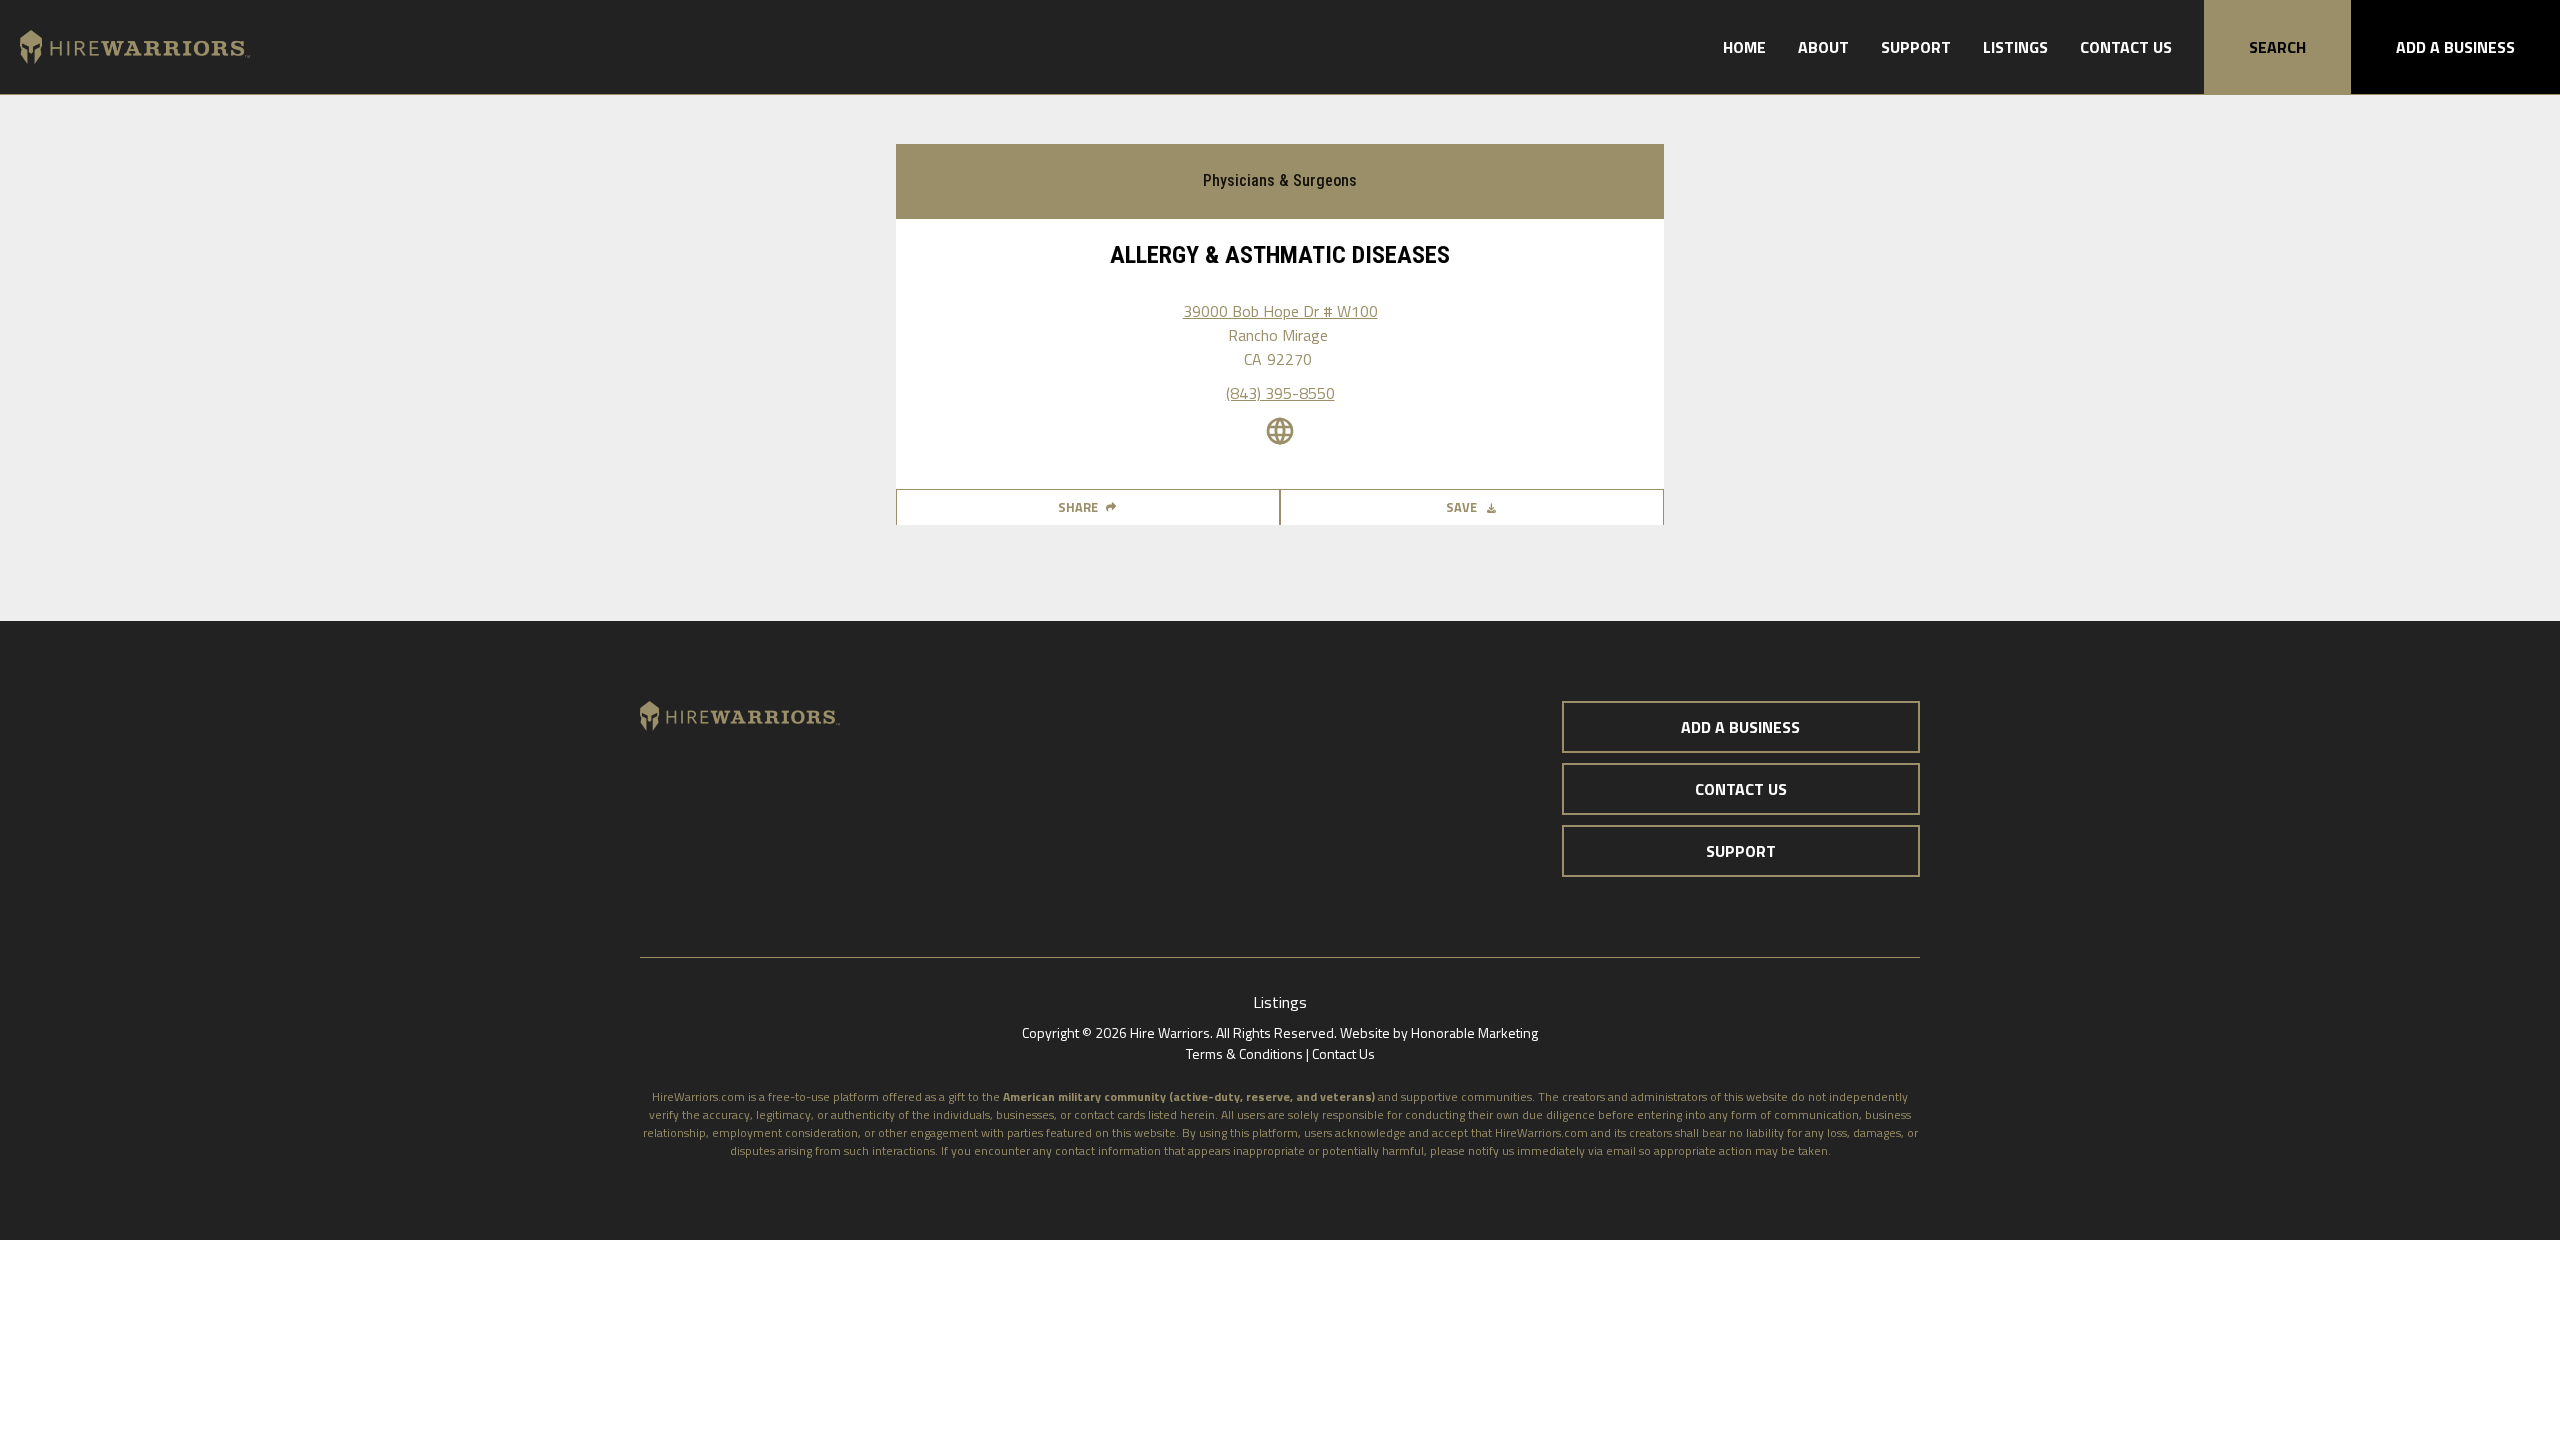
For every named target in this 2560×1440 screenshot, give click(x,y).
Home (1744, 47)
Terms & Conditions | (1249, 1053)
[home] (125, 47)
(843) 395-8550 (1280, 393)
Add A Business (2455, 47)
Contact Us (2126, 47)
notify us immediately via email (1552, 1150)
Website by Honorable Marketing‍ (1439, 1032)
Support (1916, 47)
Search (2277, 47)
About (1823, 47)
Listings (2015, 47)
